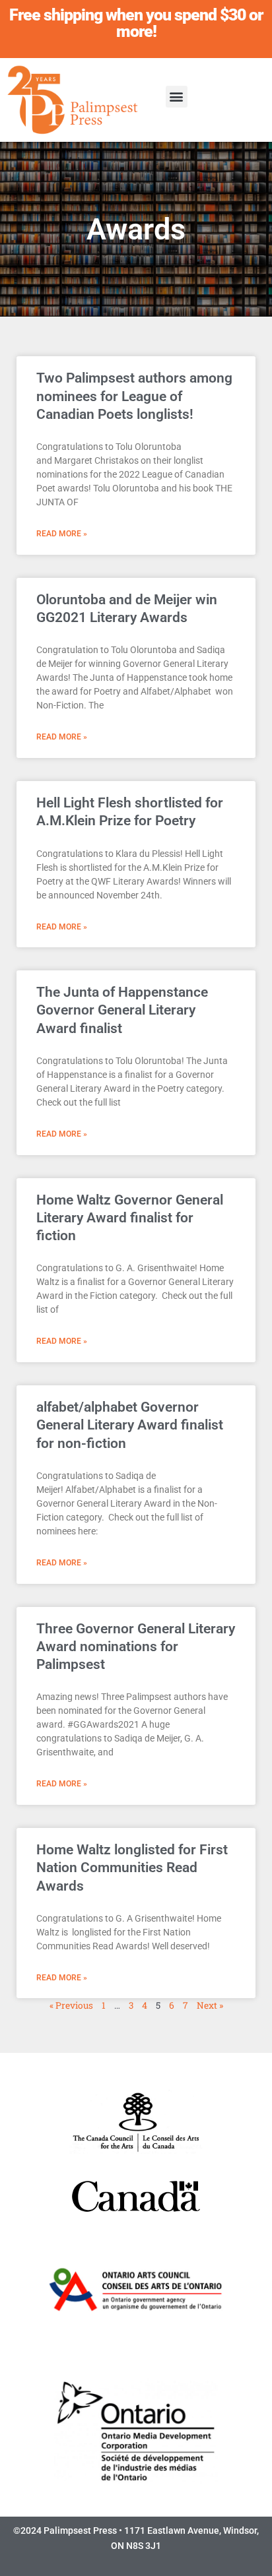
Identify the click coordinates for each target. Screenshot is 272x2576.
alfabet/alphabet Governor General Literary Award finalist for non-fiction (130, 1425)
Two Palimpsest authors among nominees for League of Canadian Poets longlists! (134, 396)
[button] (177, 97)
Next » (210, 2005)
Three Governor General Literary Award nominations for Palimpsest (136, 1647)
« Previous (71, 2005)
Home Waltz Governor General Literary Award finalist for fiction (130, 1218)
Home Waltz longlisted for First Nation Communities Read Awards (132, 1868)
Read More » (62, 534)
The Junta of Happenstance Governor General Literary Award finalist (122, 1010)
